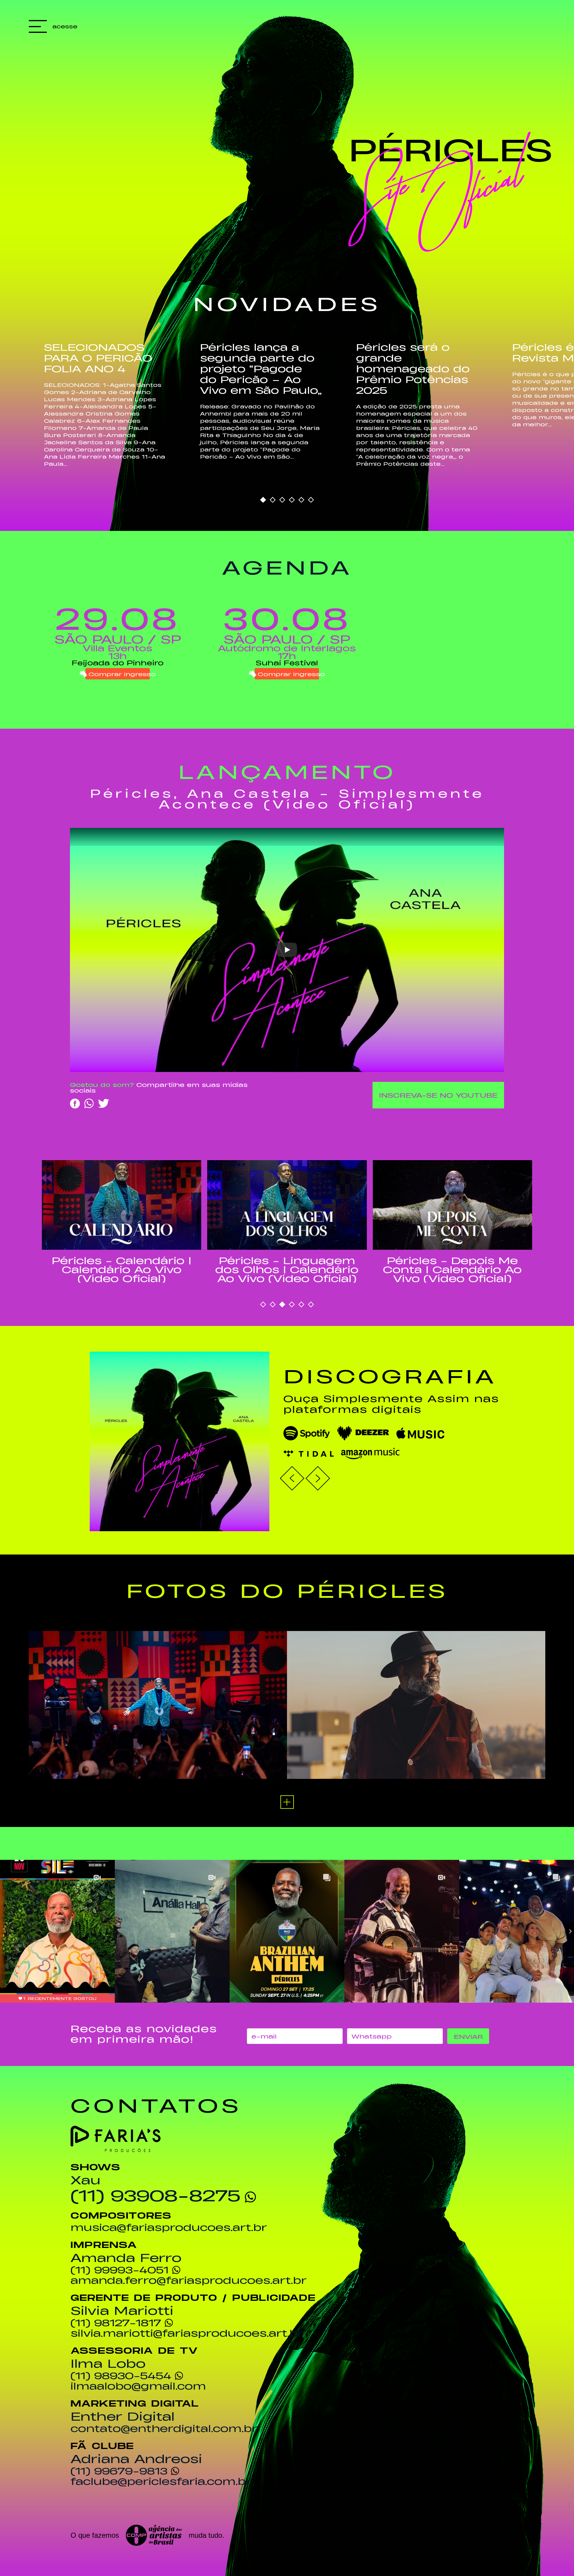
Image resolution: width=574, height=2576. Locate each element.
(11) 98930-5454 (121, 2375)
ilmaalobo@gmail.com (138, 2386)
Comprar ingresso (119, 674)
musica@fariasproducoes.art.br (169, 2227)
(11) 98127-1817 (116, 2322)
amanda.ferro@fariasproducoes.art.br (189, 2280)
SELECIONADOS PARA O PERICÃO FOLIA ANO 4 (98, 357)
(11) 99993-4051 (120, 2269)
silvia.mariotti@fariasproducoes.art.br (187, 2333)
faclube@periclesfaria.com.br (161, 2481)
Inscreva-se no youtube (438, 1095)
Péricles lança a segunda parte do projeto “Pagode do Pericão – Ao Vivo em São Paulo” (261, 368)
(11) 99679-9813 (119, 2471)
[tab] (263, 500)
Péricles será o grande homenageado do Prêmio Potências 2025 (413, 368)
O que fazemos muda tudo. (147, 2535)
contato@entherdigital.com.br (164, 2428)
